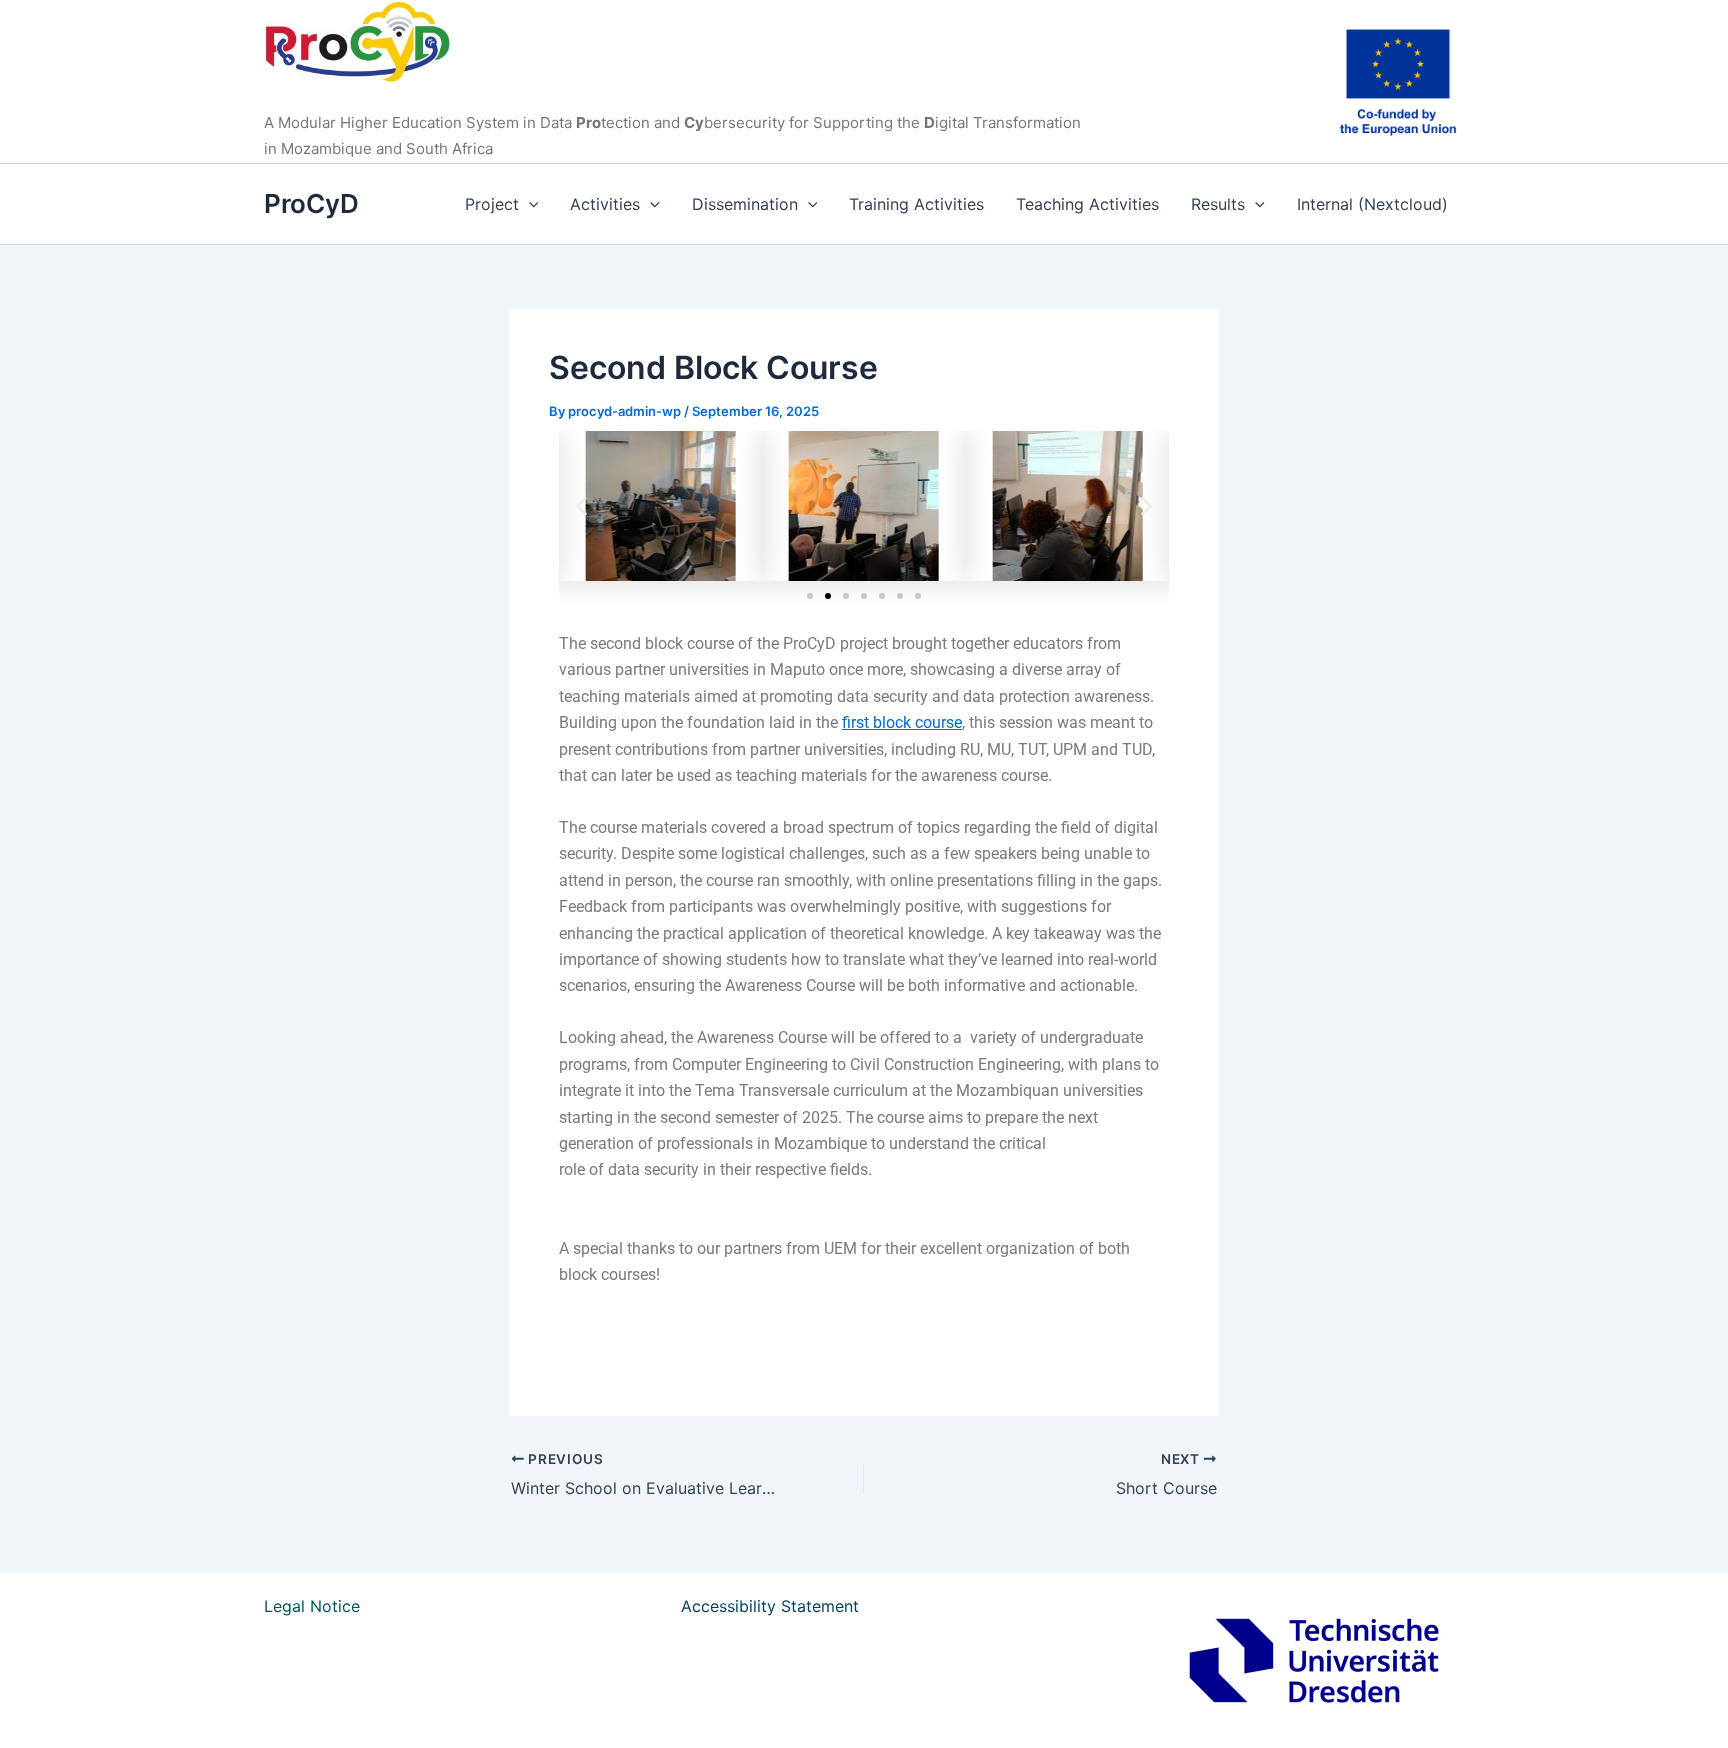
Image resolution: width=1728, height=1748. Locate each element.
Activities (605, 204)
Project (492, 204)
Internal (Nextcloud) (1372, 204)
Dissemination (745, 204)
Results (1218, 204)
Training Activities (916, 204)
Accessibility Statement (770, 1606)
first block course (902, 722)
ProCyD (311, 203)
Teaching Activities (1087, 204)
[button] (529, 204)
